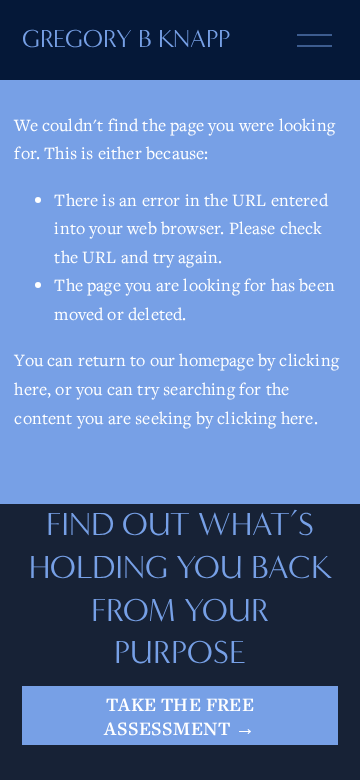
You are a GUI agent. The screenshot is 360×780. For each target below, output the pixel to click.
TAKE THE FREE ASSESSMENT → (179, 716)
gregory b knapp (126, 39)
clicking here (265, 417)
